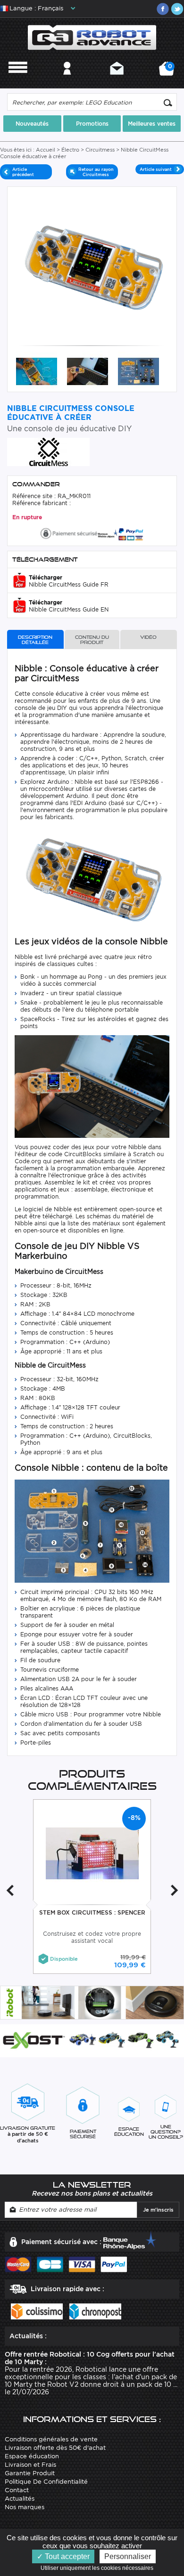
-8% (134, 1818)
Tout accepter (66, 2556)
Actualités (20, 2499)
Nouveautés (32, 124)
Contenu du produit (92, 640)
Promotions (92, 124)
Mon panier (168, 72)
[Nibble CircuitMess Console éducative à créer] (37, 371)
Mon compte (67, 81)
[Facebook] (163, 9)
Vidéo (148, 637)
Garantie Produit (30, 2473)
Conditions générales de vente (51, 2439)
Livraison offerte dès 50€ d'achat (55, 2448)
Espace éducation (32, 2456)
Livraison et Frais (30, 2465)
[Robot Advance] (92, 37)
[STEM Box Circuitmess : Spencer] (92, 1853)
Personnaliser (128, 2556)
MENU (18, 81)
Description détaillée (35, 640)
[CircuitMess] (48, 451)
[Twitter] (177, 9)
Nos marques (25, 2507)
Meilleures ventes (152, 124)
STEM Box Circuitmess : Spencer (92, 1912)
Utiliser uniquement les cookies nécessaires (99, 2568)
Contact (117, 81)
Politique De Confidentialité (46, 2482)
